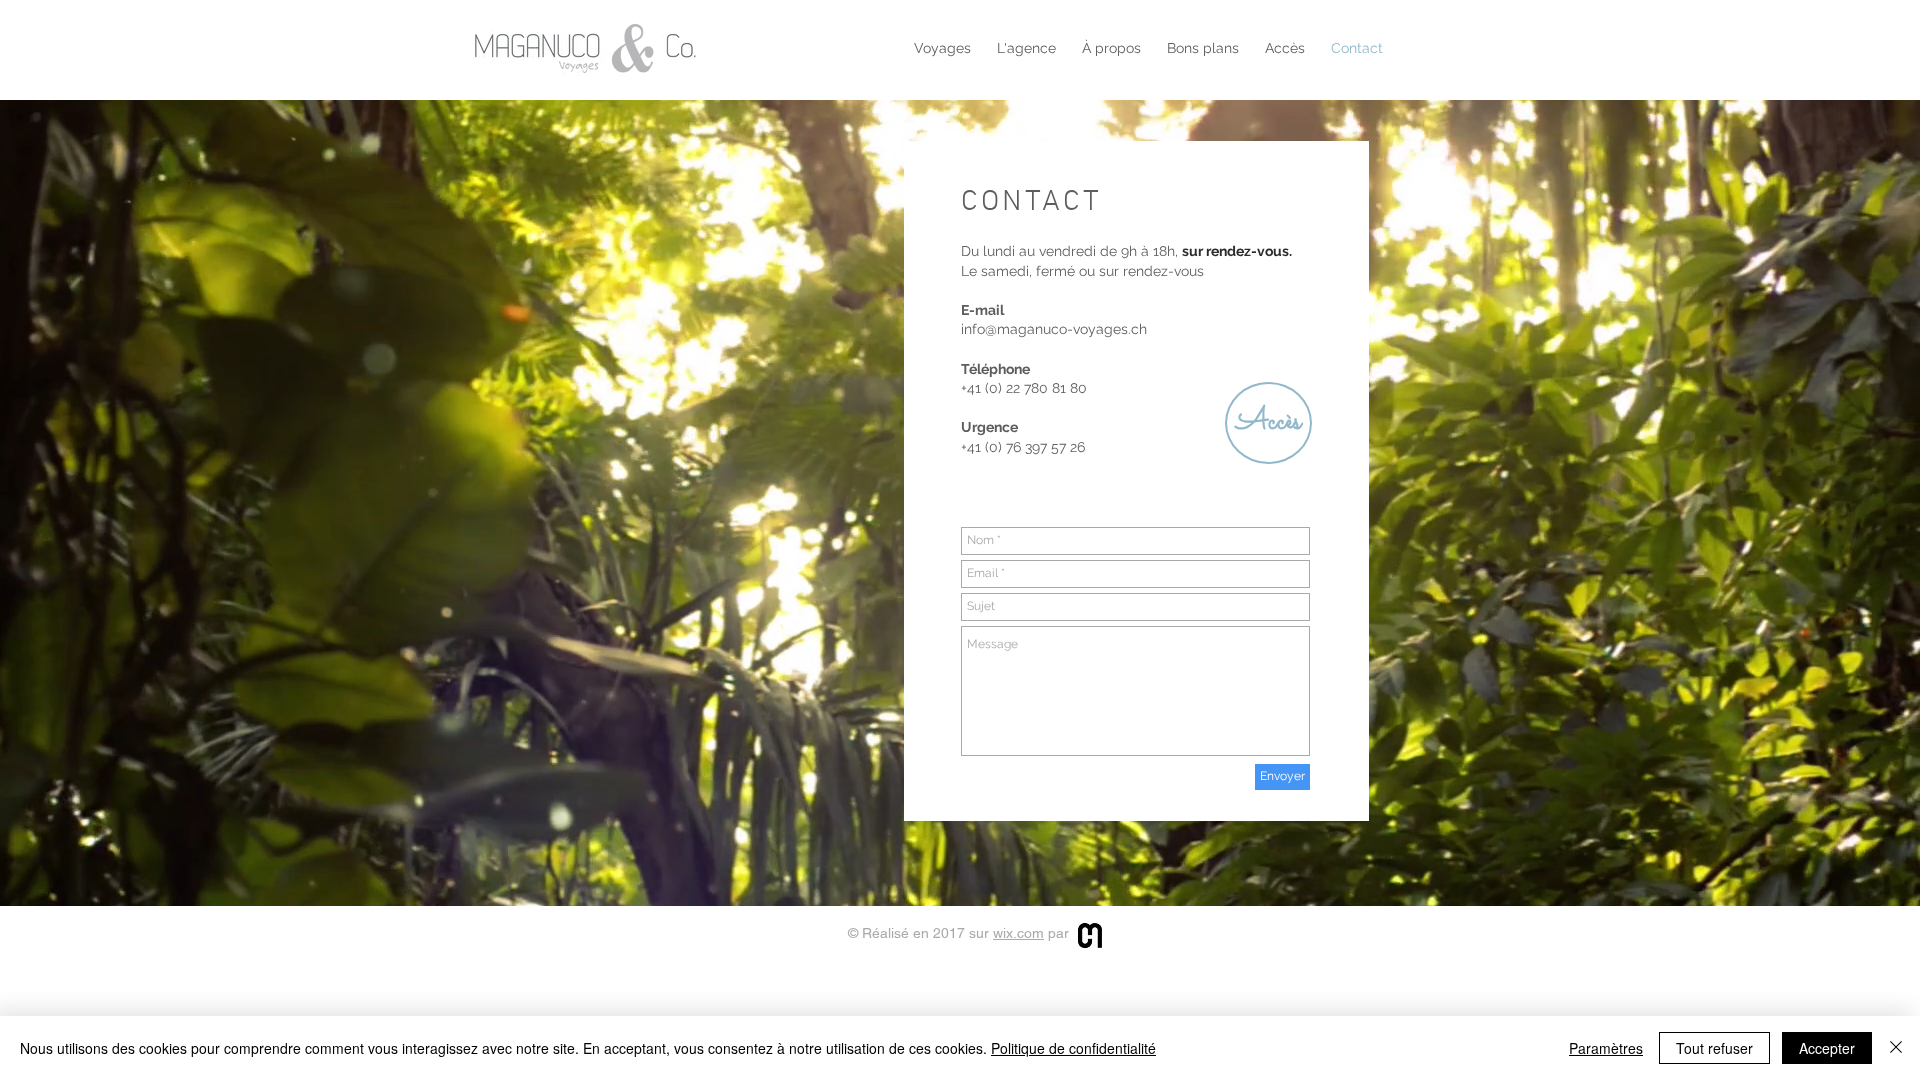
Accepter (1827, 1048)
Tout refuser (1714, 1048)
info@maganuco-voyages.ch (1054, 329)
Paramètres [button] (1606, 1048)
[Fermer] (1896, 1048)
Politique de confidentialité (1073, 1048)
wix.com (1018, 933)
